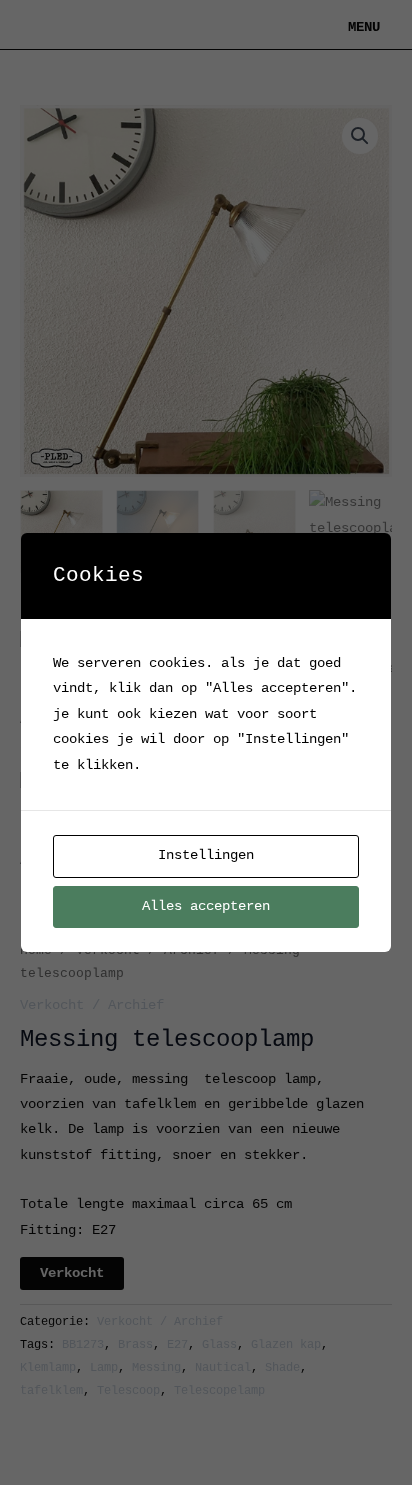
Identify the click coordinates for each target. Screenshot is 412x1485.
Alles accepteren (206, 906)
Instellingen (206, 855)
